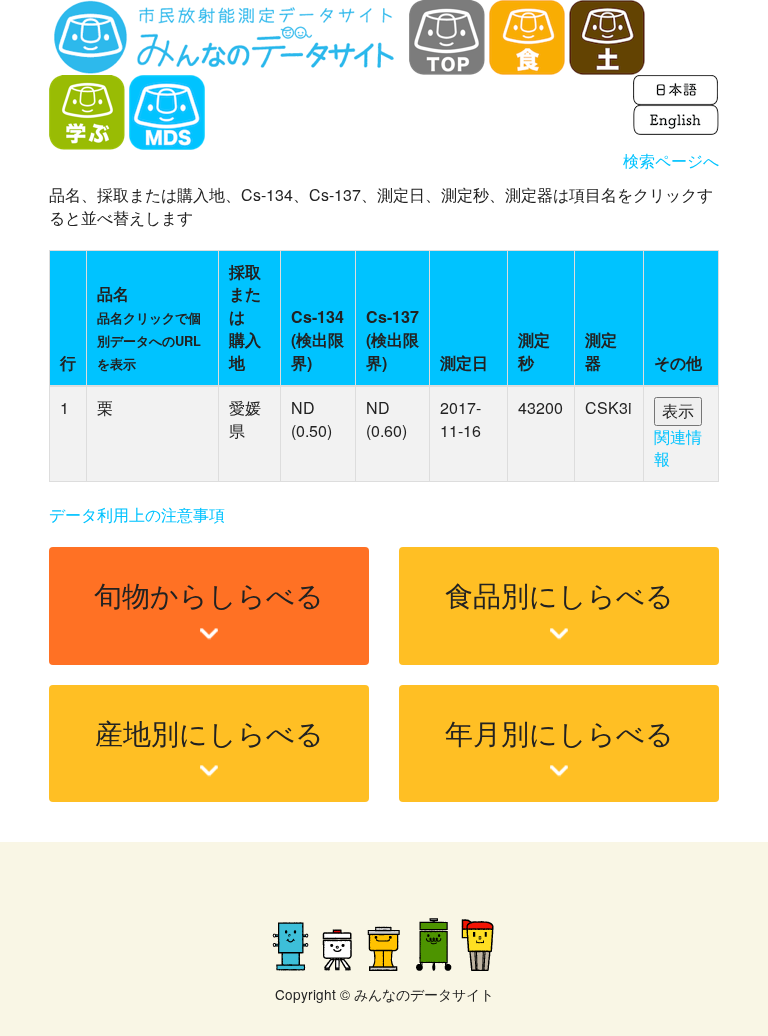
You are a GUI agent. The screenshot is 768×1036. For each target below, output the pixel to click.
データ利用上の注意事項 (137, 514)
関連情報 (678, 448)
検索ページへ (671, 160)
